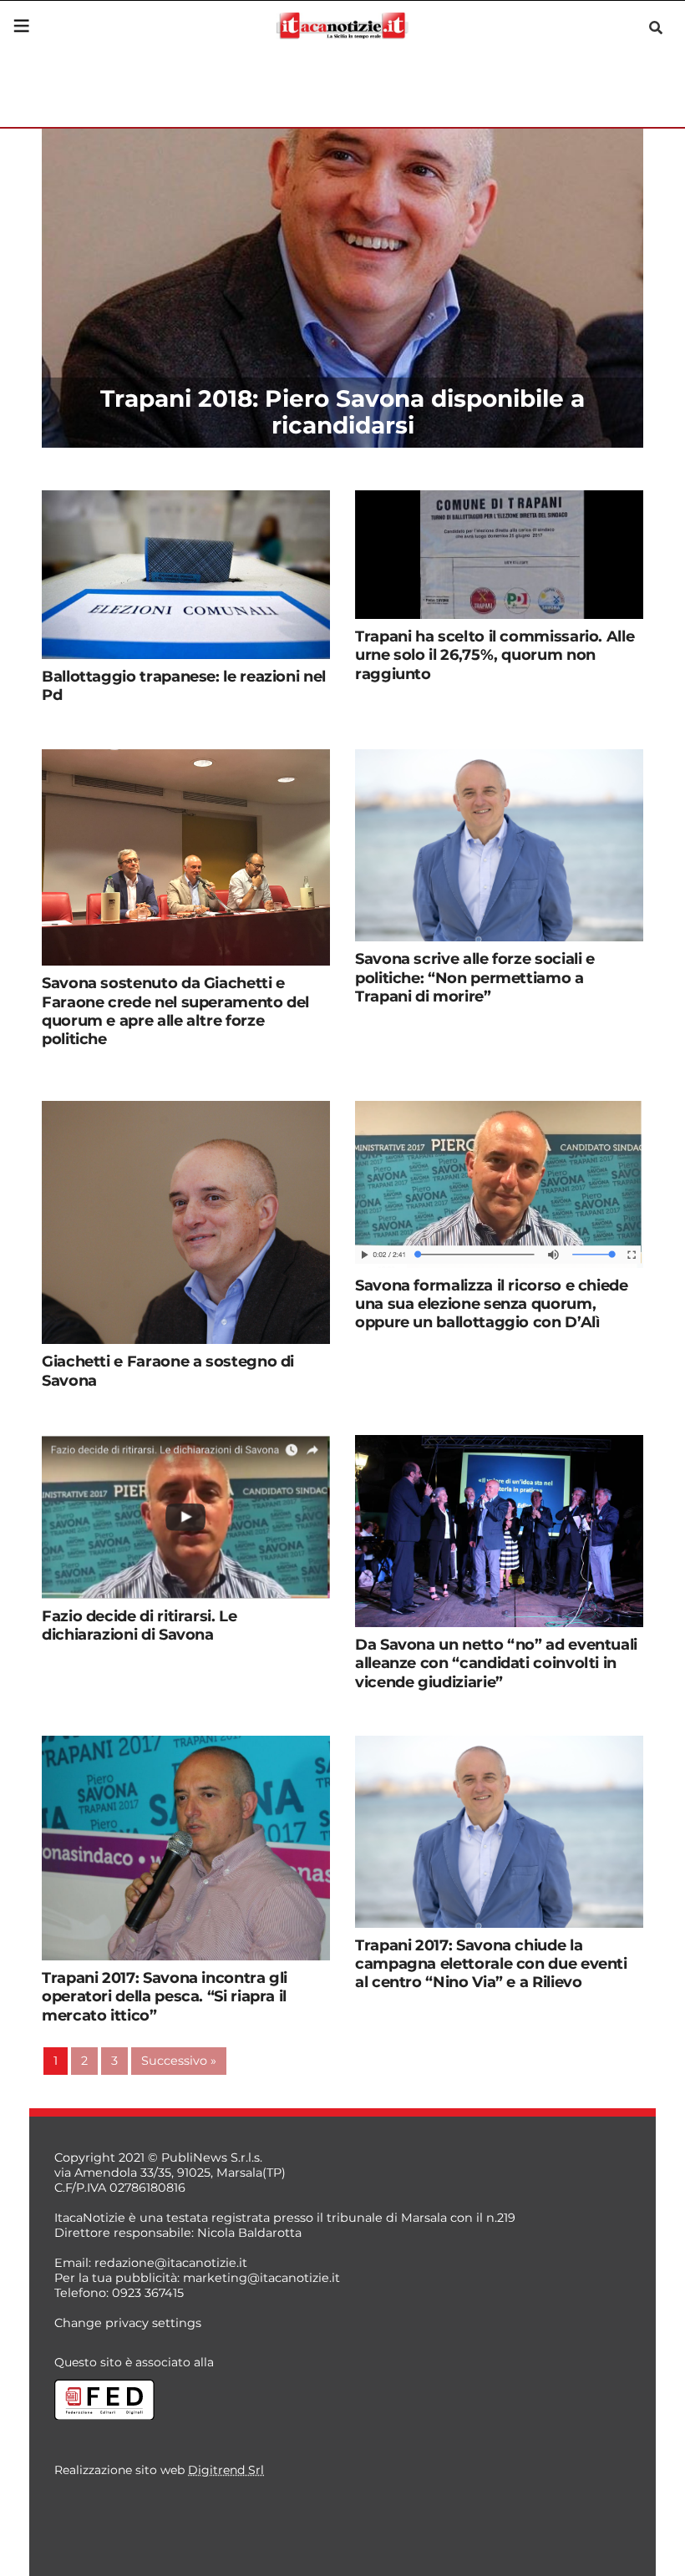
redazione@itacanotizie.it (171, 2263)
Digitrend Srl (226, 2470)
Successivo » (179, 2061)
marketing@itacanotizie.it (261, 2278)
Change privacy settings (128, 2323)
